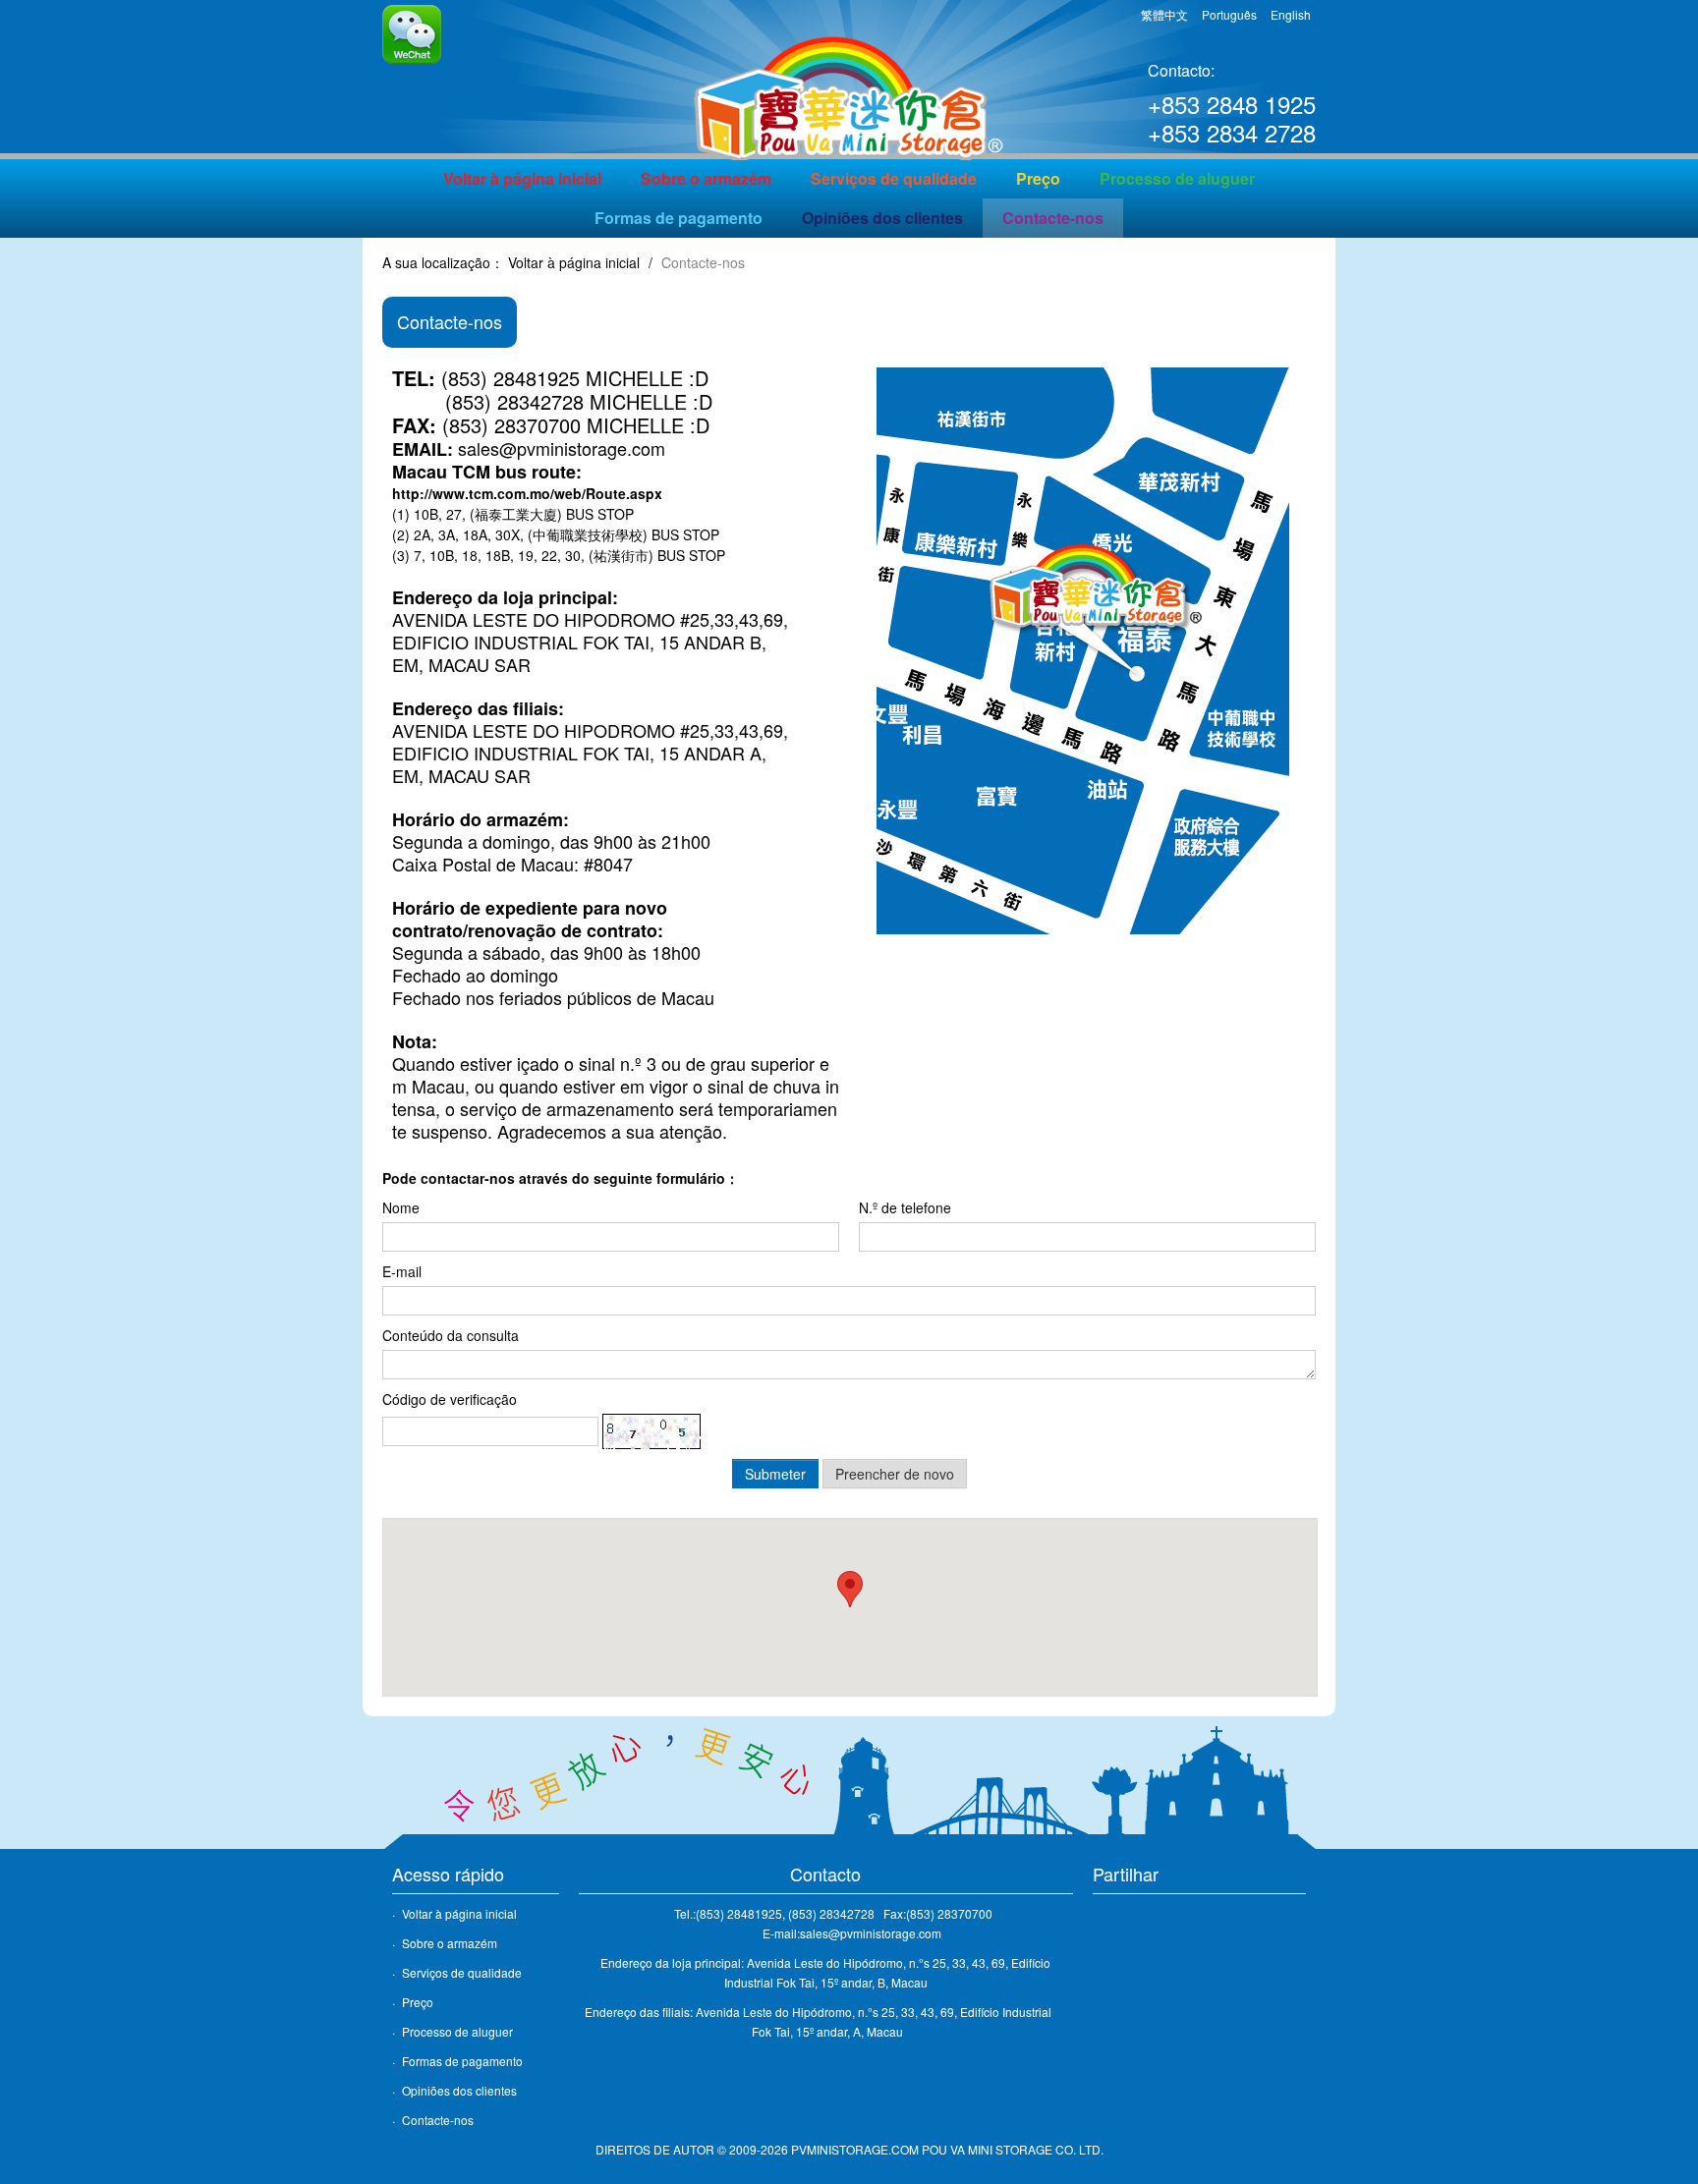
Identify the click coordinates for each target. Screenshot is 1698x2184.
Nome (401, 1207)
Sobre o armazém (706, 178)
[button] (850, 1589)
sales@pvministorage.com (562, 448)
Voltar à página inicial (522, 178)
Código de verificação (450, 1399)
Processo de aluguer (1177, 178)
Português (1229, 14)
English (1291, 14)
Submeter (775, 1474)
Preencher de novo (895, 1474)
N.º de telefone (905, 1207)
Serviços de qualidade (894, 178)
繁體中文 (1164, 14)
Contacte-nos (1053, 218)
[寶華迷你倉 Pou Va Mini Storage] (849, 82)
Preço (1038, 178)
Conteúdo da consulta (451, 1335)
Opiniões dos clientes (882, 218)
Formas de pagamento (679, 218)
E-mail (402, 1271)
